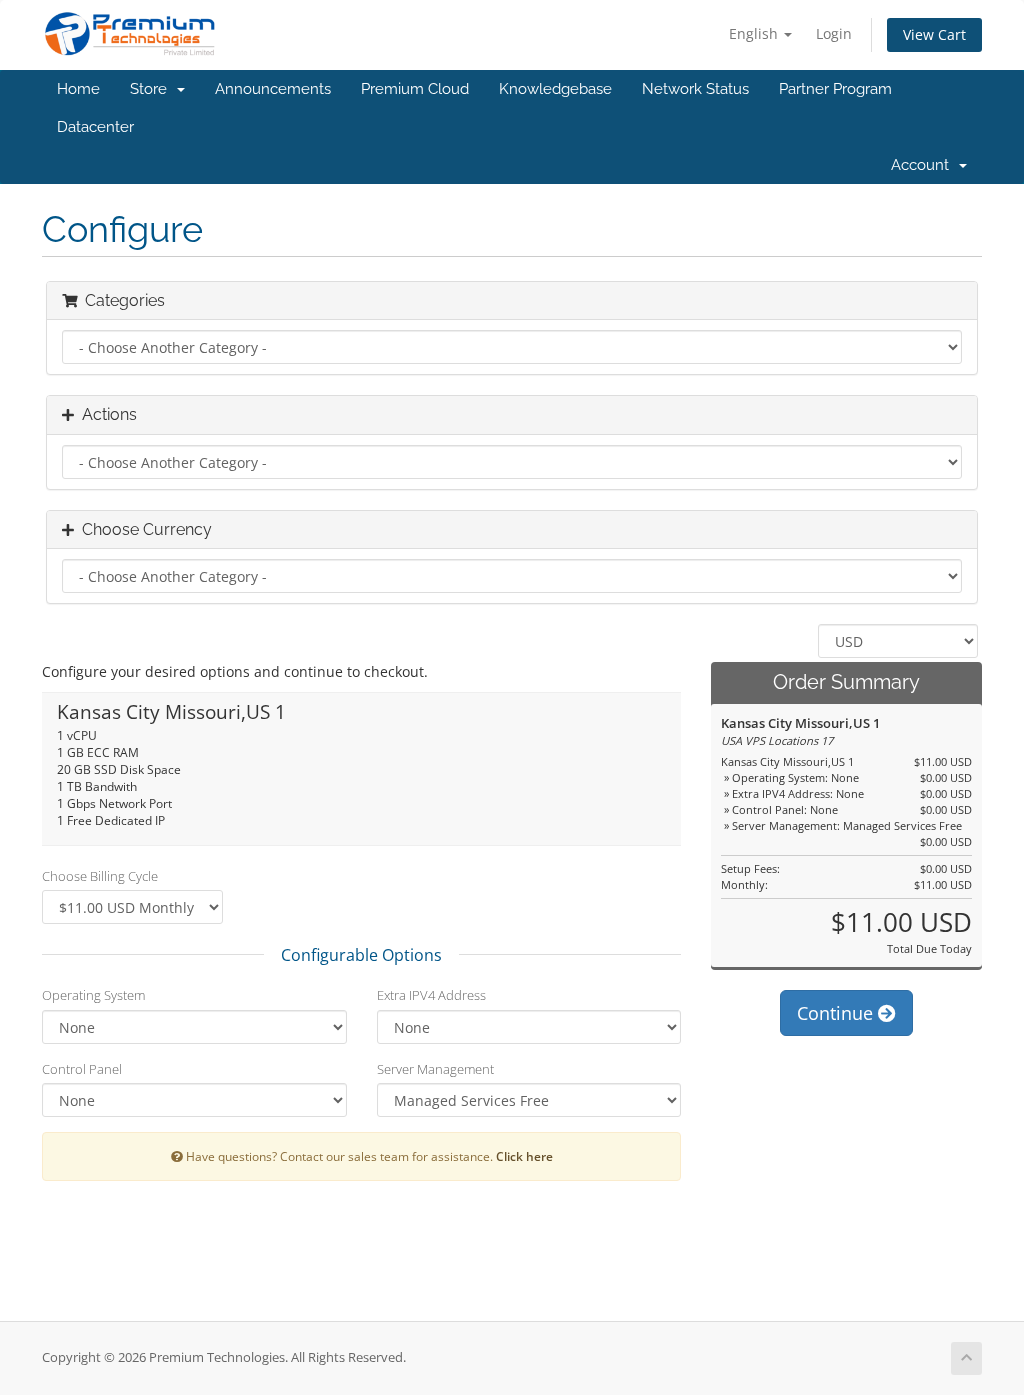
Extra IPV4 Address (431, 995)
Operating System (93, 995)
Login (834, 33)
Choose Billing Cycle (100, 876)
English (755, 33)
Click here (524, 1156)
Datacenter (95, 127)
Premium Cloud (415, 89)
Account (924, 165)
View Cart (934, 34)
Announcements (273, 89)
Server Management (435, 1069)
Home (78, 89)
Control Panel (82, 1069)
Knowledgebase (555, 89)
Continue (837, 1013)
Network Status (695, 89)
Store (152, 89)
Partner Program (835, 89)
